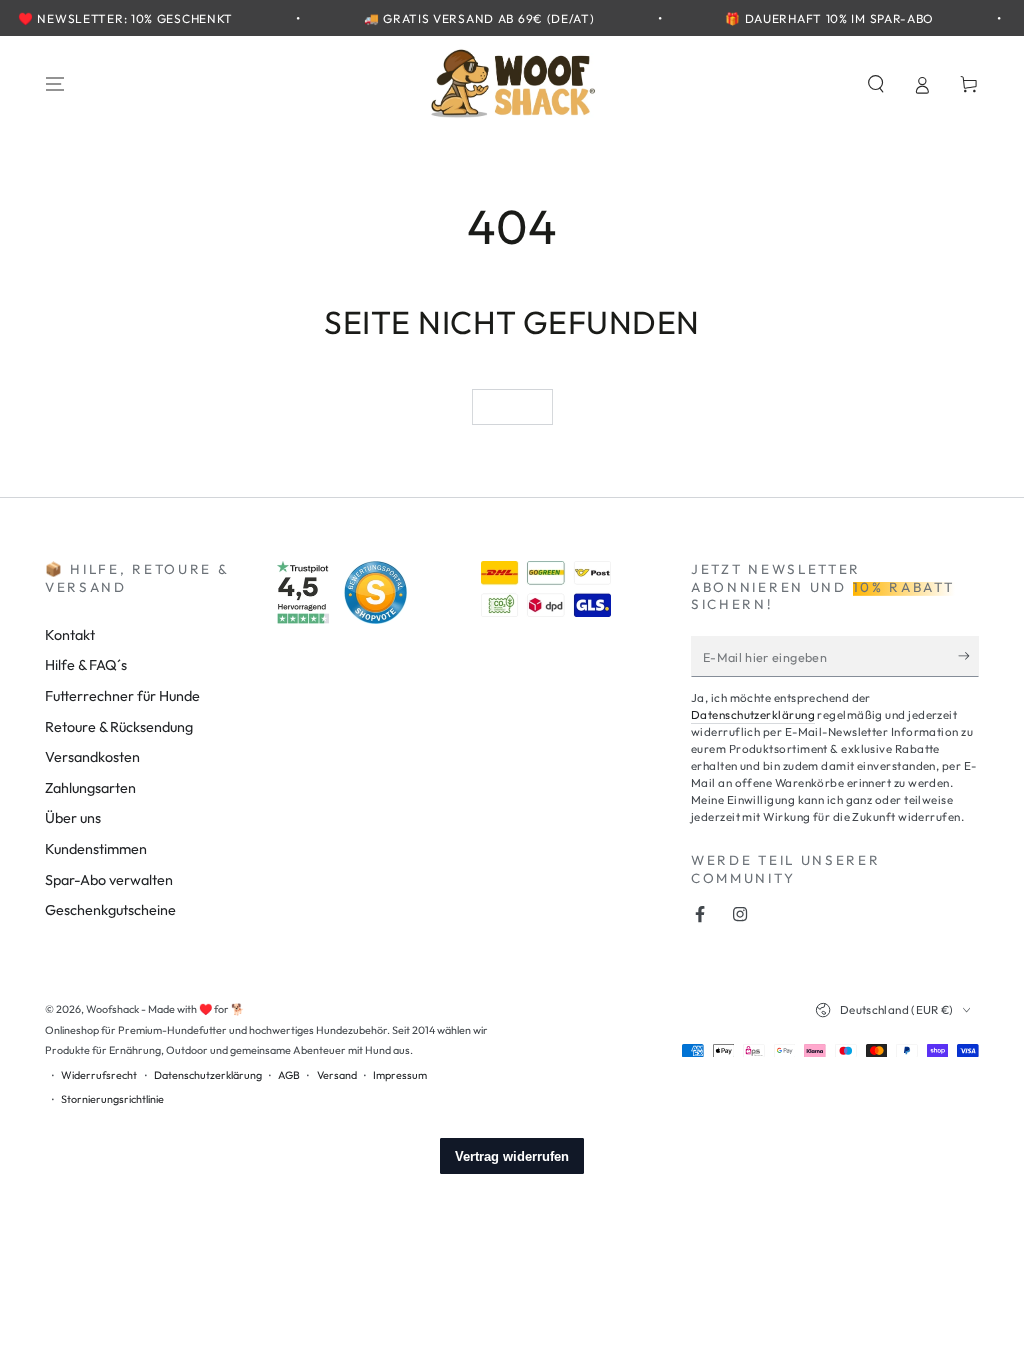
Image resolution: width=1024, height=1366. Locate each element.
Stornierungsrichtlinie (112, 1099)
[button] (875, 84)
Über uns (73, 818)
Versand (337, 1075)
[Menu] (55, 84)
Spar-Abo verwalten (109, 880)
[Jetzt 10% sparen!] (968, 656)
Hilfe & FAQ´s (86, 665)
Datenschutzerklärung (753, 714)
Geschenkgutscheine (110, 910)
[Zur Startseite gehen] (512, 84)
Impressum (400, 1075)
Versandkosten (92, 757)
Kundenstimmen (96, 849)
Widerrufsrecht (99, 1075)
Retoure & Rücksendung (119, 727)
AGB (289, 1075)
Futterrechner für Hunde (122, 696)
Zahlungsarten (90, 788)
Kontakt (70, 635)
